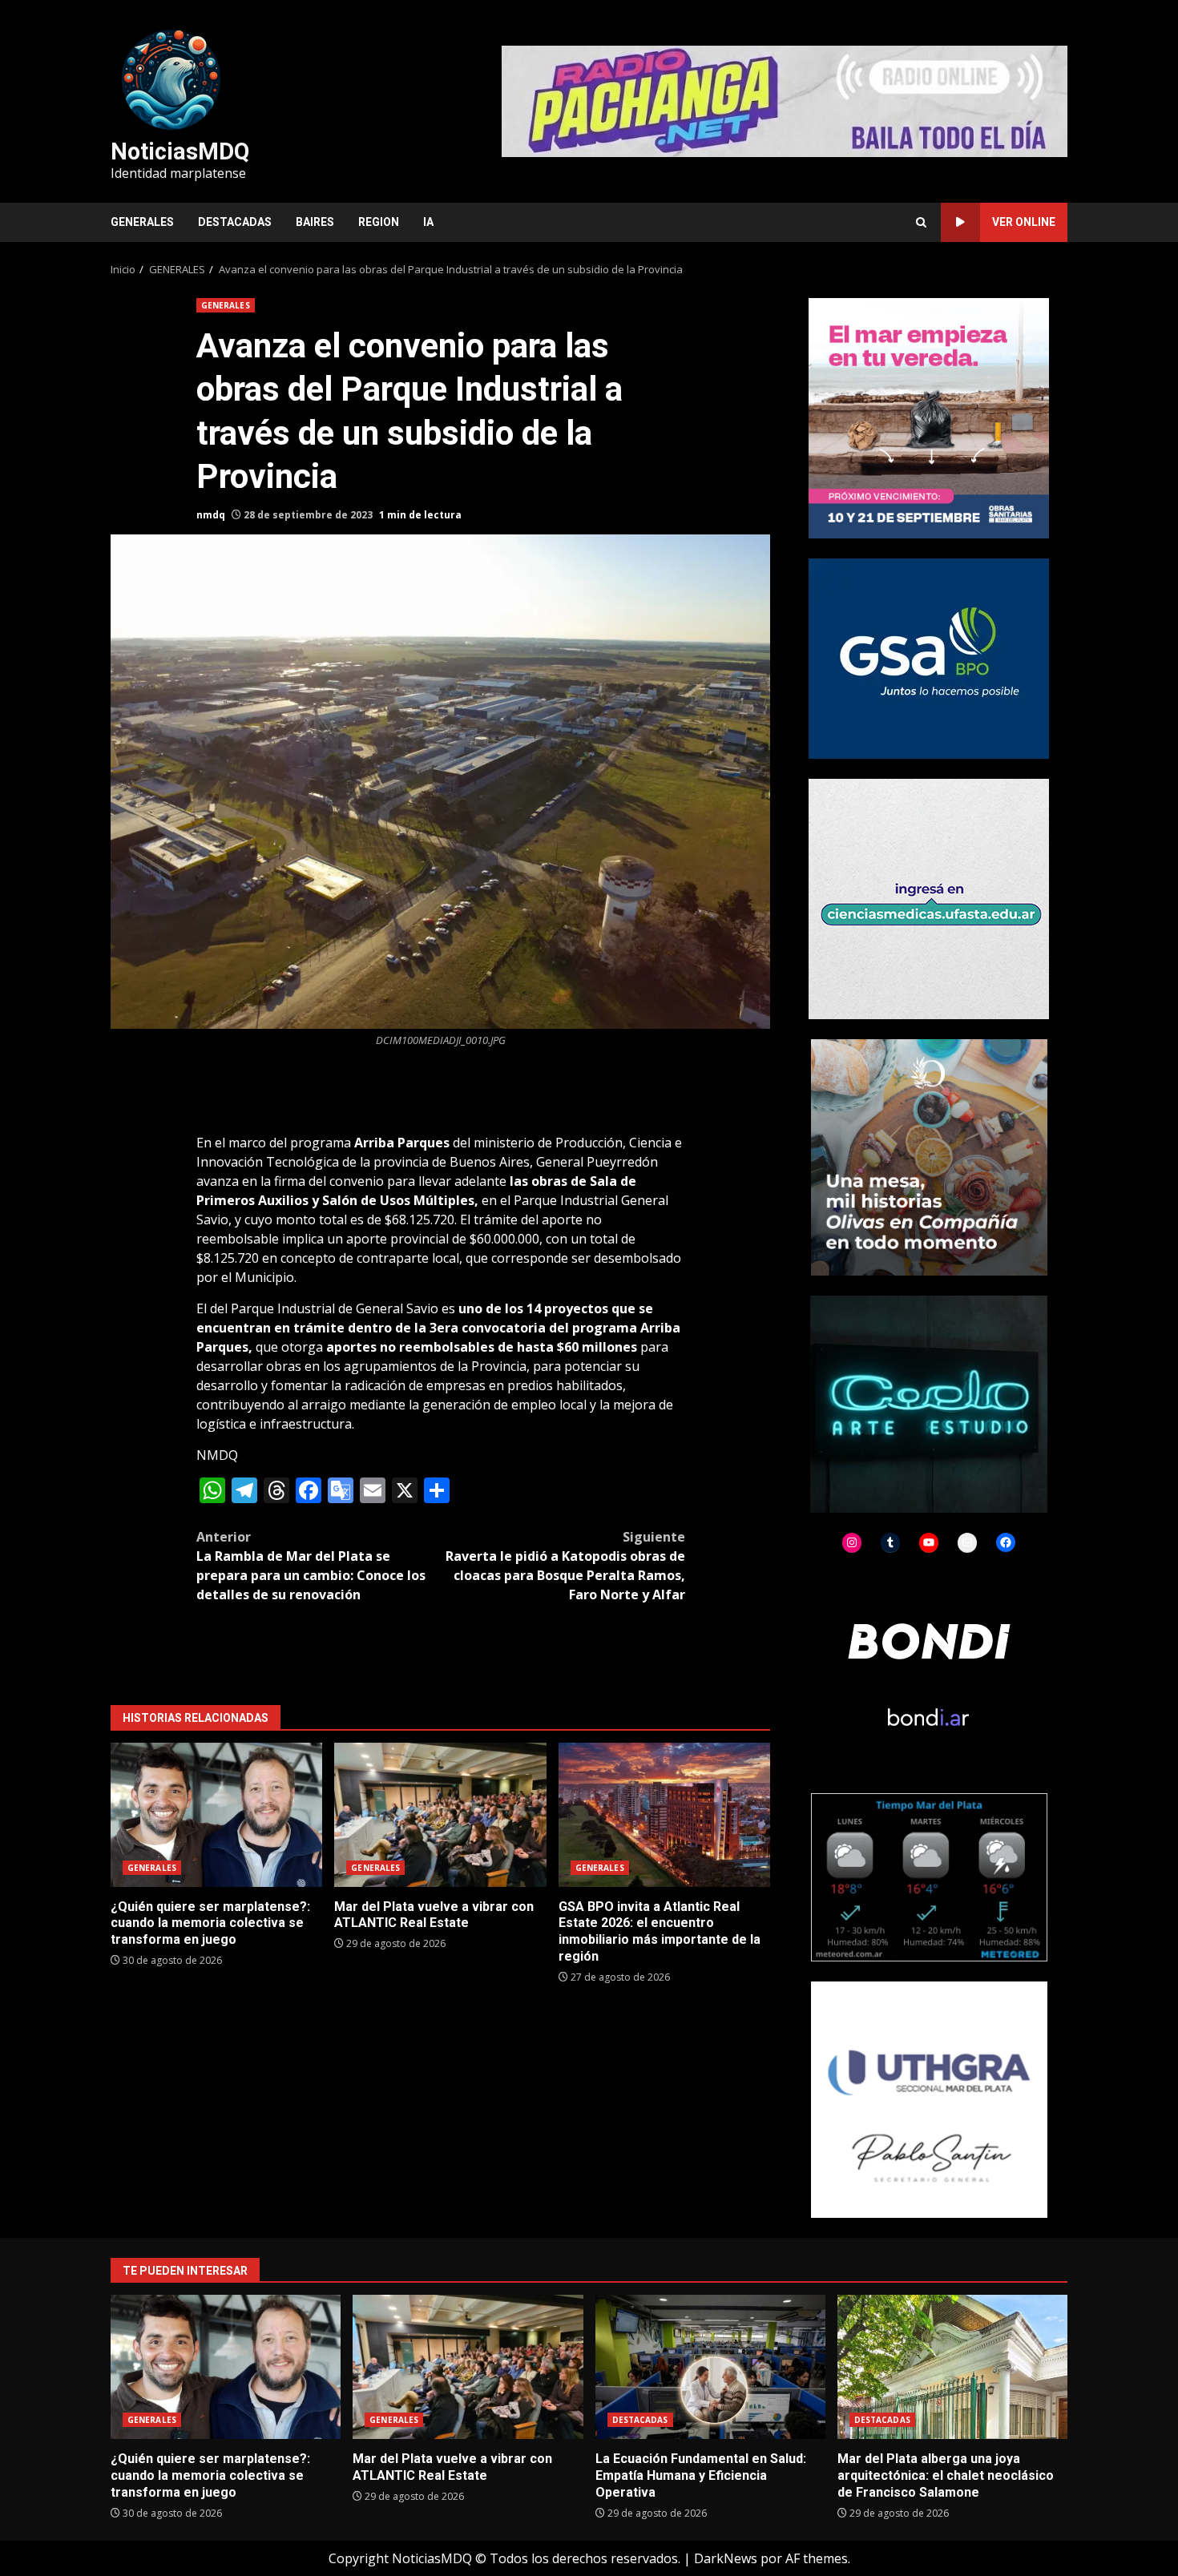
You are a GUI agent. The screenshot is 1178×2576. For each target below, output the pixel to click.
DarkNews (726, 2558)
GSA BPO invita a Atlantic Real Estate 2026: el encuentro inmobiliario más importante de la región (664, 1815)
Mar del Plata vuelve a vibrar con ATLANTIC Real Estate (440, 1815)
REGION (379, 222)
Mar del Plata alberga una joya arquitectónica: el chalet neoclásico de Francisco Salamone (952, 2367)
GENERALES (142, 222)
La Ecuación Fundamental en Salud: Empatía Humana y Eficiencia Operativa (710, 2367)
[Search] (921, 222)
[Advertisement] (785, 100)
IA (428, 222)
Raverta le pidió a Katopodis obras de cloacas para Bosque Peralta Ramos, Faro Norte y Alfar (565, 1566)
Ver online (1024, 222)
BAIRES (315, 222)
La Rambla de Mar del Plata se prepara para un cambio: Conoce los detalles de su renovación (311, 1566)
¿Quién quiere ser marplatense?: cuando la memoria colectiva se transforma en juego (216, 1815)
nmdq (211, 515)
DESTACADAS (235, 222)
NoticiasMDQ (180, 151)
